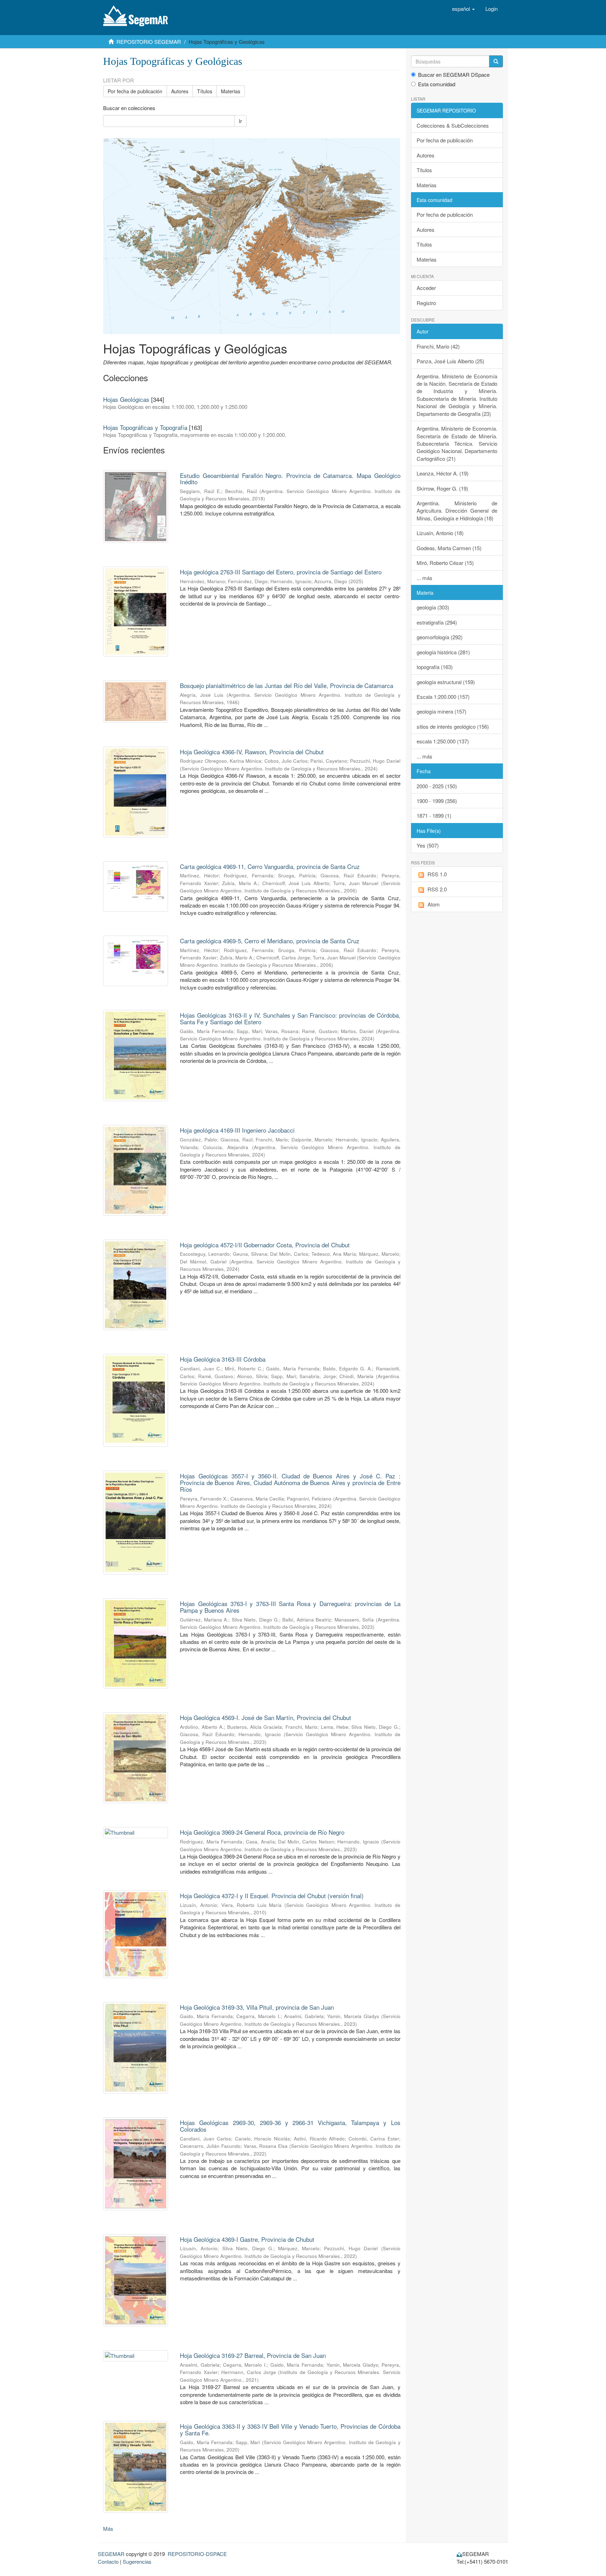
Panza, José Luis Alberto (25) (450, 361)
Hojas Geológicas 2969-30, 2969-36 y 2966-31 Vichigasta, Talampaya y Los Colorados (290, 2126)
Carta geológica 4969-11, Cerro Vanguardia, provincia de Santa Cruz (270, 866)
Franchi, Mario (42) (438, 346)
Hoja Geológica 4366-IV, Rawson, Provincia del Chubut (252, 752)
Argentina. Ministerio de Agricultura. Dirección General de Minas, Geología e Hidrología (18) (457, 511)
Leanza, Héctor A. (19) (443, 473)
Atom (434, 904)
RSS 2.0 (437, 889)
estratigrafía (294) (437, 622)
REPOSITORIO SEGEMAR (149, 42)
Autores (180, 91)
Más (108, 2528)
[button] (463, 9)
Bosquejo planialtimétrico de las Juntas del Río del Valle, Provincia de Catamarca (287, 685)
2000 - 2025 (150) (437, 786)
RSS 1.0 (437, 874)
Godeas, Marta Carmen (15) (449, 548)
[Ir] (496, 61)
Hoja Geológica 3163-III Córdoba (223, 1359)
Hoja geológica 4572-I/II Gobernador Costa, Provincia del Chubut (265, 1245)
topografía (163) (435, 667)
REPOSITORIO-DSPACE (197, 2554)
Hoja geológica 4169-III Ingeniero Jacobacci (237, 1130)
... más (425, 578)
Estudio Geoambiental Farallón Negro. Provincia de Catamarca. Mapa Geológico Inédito (290, 479)
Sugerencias (137, 2561)
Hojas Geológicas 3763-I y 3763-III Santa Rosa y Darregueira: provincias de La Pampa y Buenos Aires (290, 1607)
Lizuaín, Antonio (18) (440, 533)
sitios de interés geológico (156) (453, 726)
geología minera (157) (442, 711)
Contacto (108, 2561)
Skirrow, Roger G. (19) (442, 488)
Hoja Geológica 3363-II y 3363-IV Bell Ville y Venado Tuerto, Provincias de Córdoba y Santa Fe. (290, 2429)
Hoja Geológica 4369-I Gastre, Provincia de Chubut (247, 2239)
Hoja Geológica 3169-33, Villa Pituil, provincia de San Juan (257, 2007)
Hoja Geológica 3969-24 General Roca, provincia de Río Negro (262, 1832)
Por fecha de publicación (135, 91)
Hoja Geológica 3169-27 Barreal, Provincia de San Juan (253, 2355)
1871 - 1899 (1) (434, 815)
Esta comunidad (437, 84)
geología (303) (433, 607)
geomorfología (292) (440, 637)
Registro (426, 303)
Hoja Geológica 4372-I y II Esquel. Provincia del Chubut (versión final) (272, 1896)
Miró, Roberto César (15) (445, 563)
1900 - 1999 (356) (437, 801)
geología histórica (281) (443, 652)
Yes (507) (428, 845)
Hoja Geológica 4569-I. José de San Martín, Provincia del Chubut (265, 1717)
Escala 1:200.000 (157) (443, 697)
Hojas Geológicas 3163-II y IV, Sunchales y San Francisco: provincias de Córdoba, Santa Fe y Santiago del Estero (290, 1018)
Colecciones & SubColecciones (453, 125)
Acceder (426, 288)
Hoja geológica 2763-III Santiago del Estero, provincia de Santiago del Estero (281, 572)
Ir (240, 121)
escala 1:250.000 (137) (443, 741)
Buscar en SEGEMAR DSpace (454, 75)
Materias (231, 91)
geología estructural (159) (446, 682)
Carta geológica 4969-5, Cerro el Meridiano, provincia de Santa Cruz (270, 941)
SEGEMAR (111, 2554)
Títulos (205, 91)
